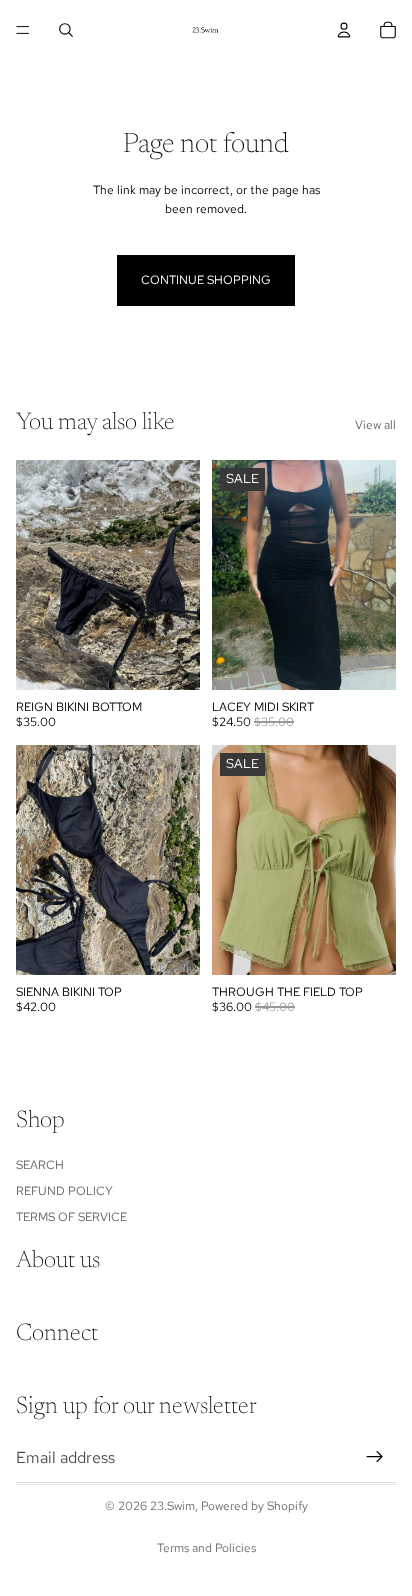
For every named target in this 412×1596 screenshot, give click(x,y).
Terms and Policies (206, 1548)
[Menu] (23, 30)
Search (40, 1164)
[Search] (66, 30)
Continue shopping (206, 280)
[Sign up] (375, 1457)
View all (375, 425)
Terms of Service (71, 1217)
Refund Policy (64, 1191)
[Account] (344, 30)
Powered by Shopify (254, 1506)
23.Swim (172, 1506)
